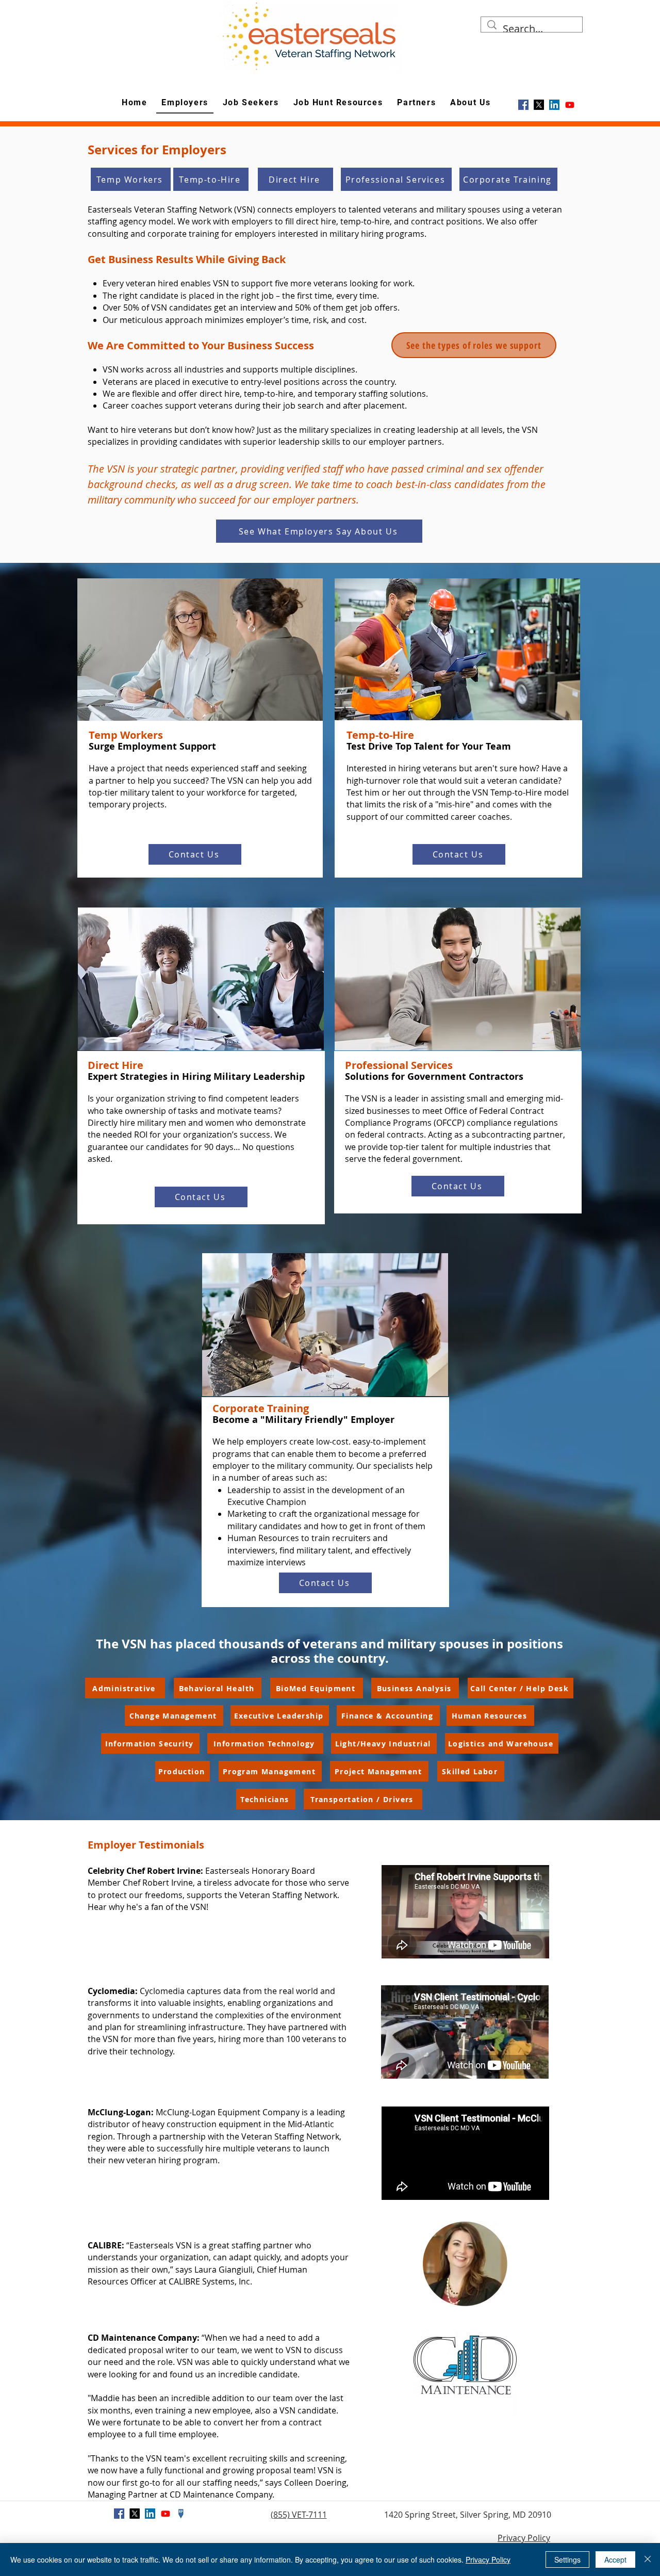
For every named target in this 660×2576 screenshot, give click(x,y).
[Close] (648, 2559)
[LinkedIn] (554, 105)
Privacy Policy (524, 2538)
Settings (567, 2559)
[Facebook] (523, 105)
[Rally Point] (181, 2514)
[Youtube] (570, 105)
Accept (615, 2559)
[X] (539, 105)
